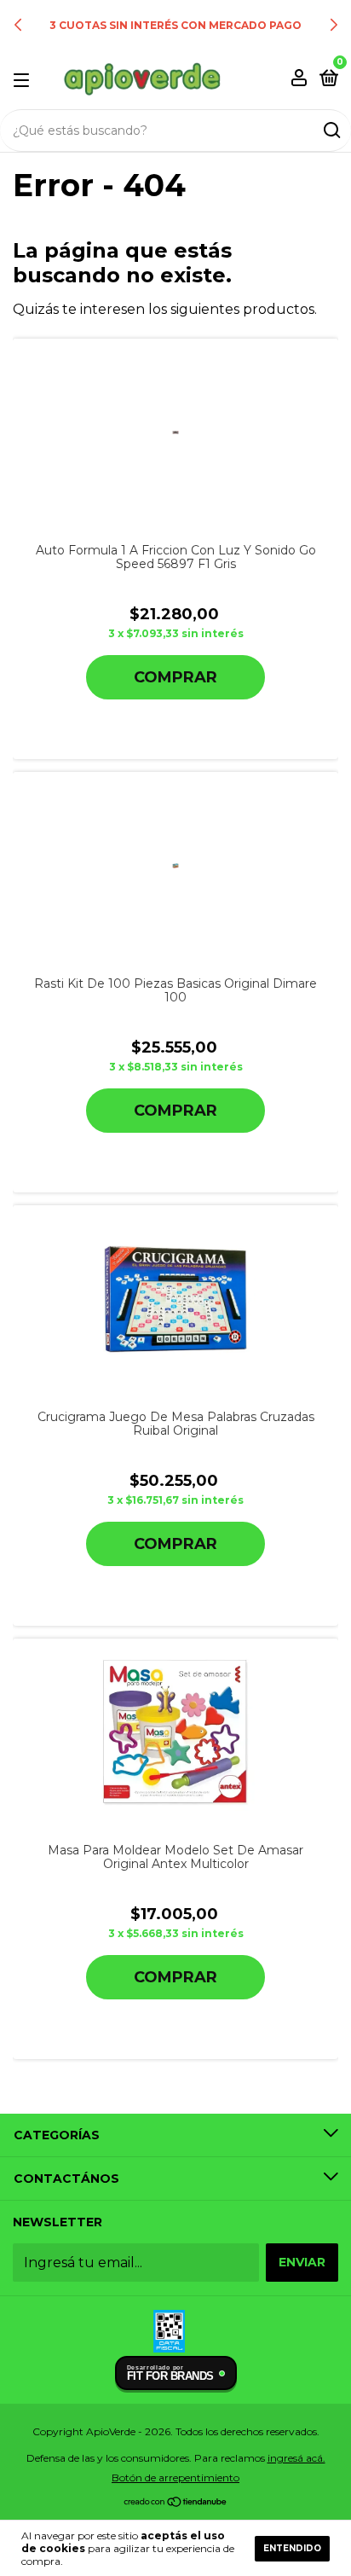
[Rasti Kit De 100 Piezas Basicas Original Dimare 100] (176, 866)
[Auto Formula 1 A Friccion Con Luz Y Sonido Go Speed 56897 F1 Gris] (175, 432)
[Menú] (24, 79)
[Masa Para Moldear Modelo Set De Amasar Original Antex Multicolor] (175, 1733)
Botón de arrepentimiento (175, 2477)
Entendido (292, 2548)
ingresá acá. (296, 2458)
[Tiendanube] (176, 2503)
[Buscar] (331, 131)
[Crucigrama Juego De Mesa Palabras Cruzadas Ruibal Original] (176, 1300)
